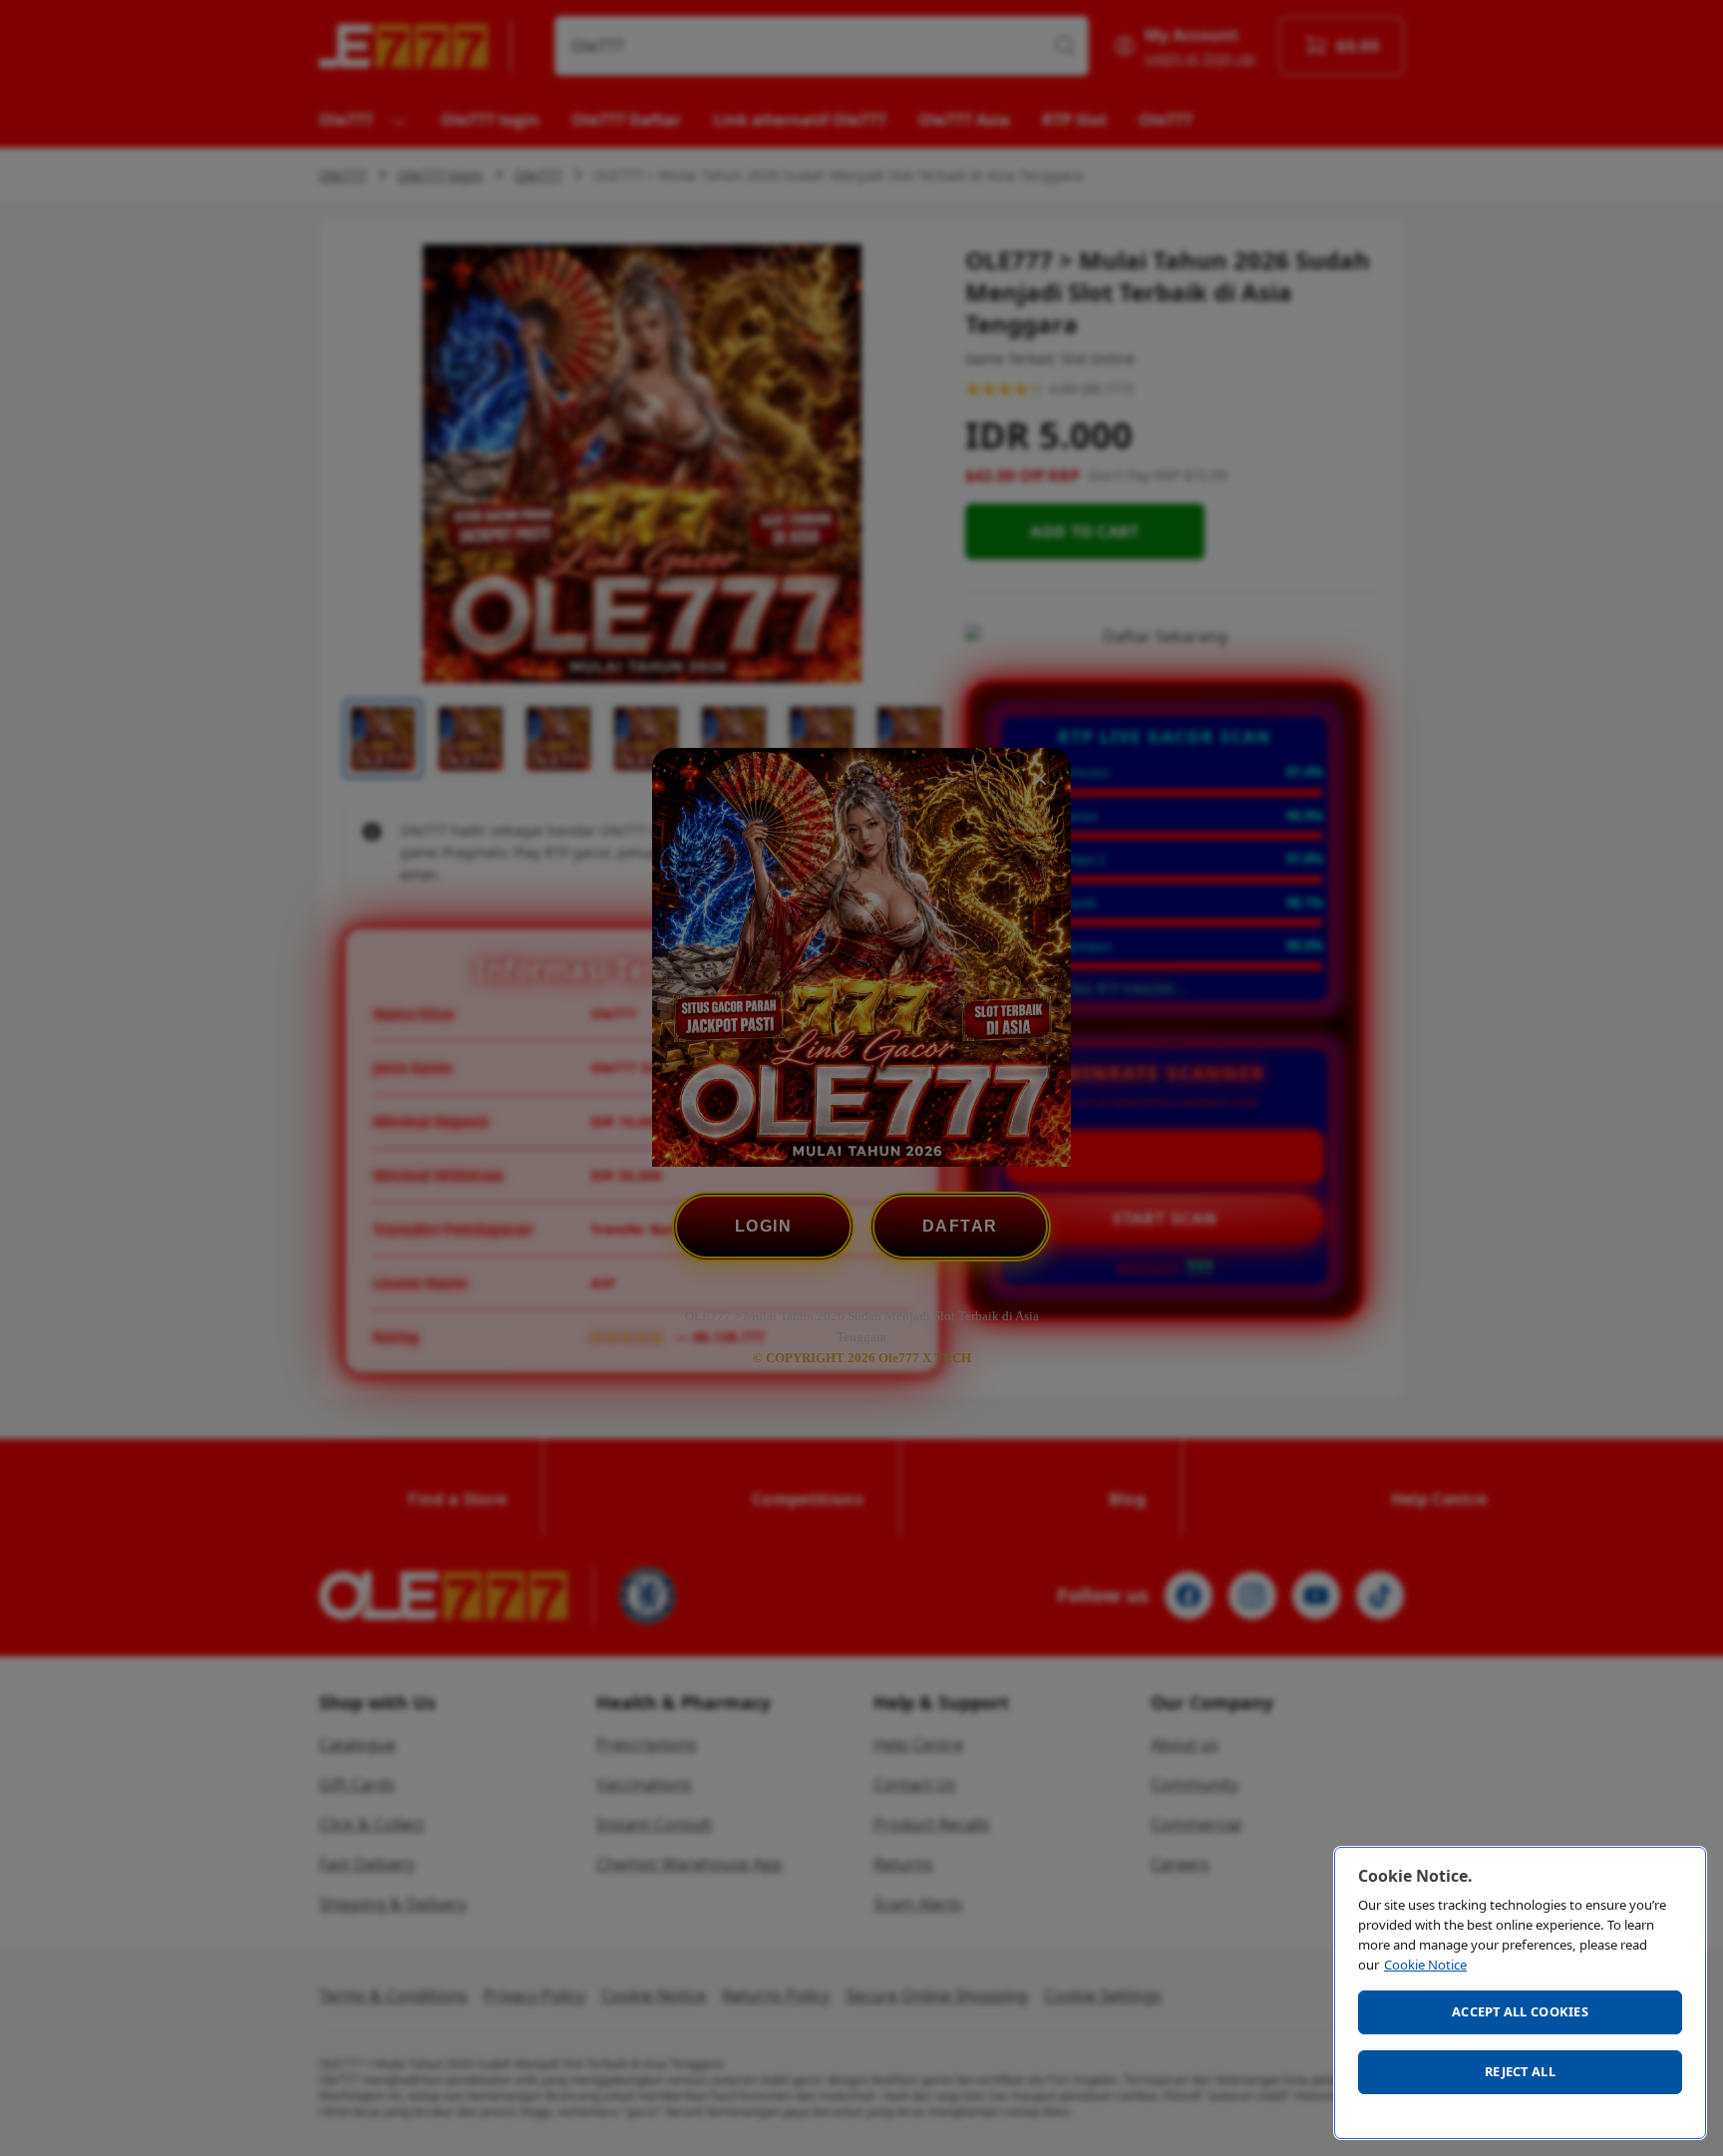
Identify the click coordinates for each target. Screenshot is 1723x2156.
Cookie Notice (1425, 1965)
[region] (1520, 1993)
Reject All (1520, 2071)
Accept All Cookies (1520, 2011)
